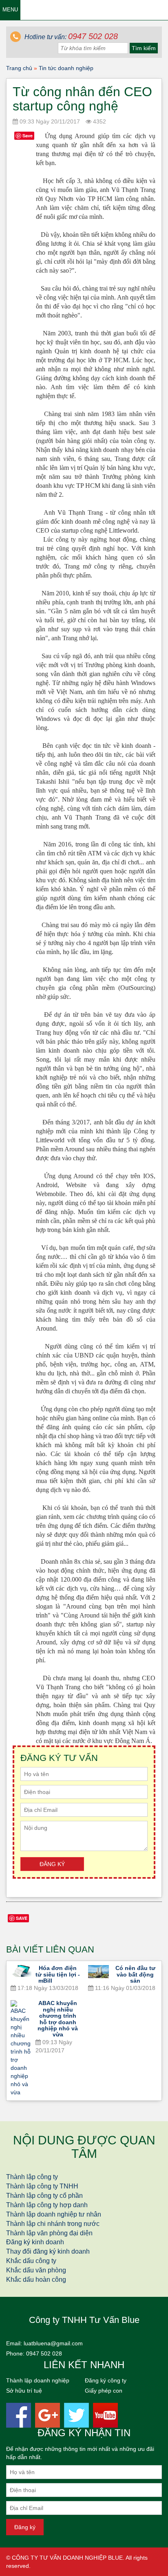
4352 (99, 121)
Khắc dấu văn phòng (36, 2270)
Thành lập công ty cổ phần (44, 2196)
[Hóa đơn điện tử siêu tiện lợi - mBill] (21, 1971)
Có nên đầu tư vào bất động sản (135, 1974)
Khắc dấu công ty (31, 2261)
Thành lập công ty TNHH (42, 2186)
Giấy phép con (104, 2391)
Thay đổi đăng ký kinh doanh (48, 2251)
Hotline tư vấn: (70, 37)
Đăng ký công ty (106, 2380)
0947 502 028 (44, 2353)
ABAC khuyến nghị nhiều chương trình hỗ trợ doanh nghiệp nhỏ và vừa (58, 2019)
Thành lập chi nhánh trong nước (53, 2224)
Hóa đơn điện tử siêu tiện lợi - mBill (58, 1974)
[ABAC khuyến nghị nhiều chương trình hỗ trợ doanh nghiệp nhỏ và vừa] (21, 2048)
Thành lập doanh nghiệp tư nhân (54, 2214)
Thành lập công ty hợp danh (47, 2205)
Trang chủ (19, 68)
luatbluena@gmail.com (53, 2343)
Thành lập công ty (32, 2177)
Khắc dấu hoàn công (36, 2280)
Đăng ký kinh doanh (35, 2242)
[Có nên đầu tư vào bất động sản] (98, 1972)
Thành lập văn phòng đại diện (49, 2233)
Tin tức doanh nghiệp (66, 68)
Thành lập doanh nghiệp (38, 2380)
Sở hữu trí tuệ (24, 2391)
